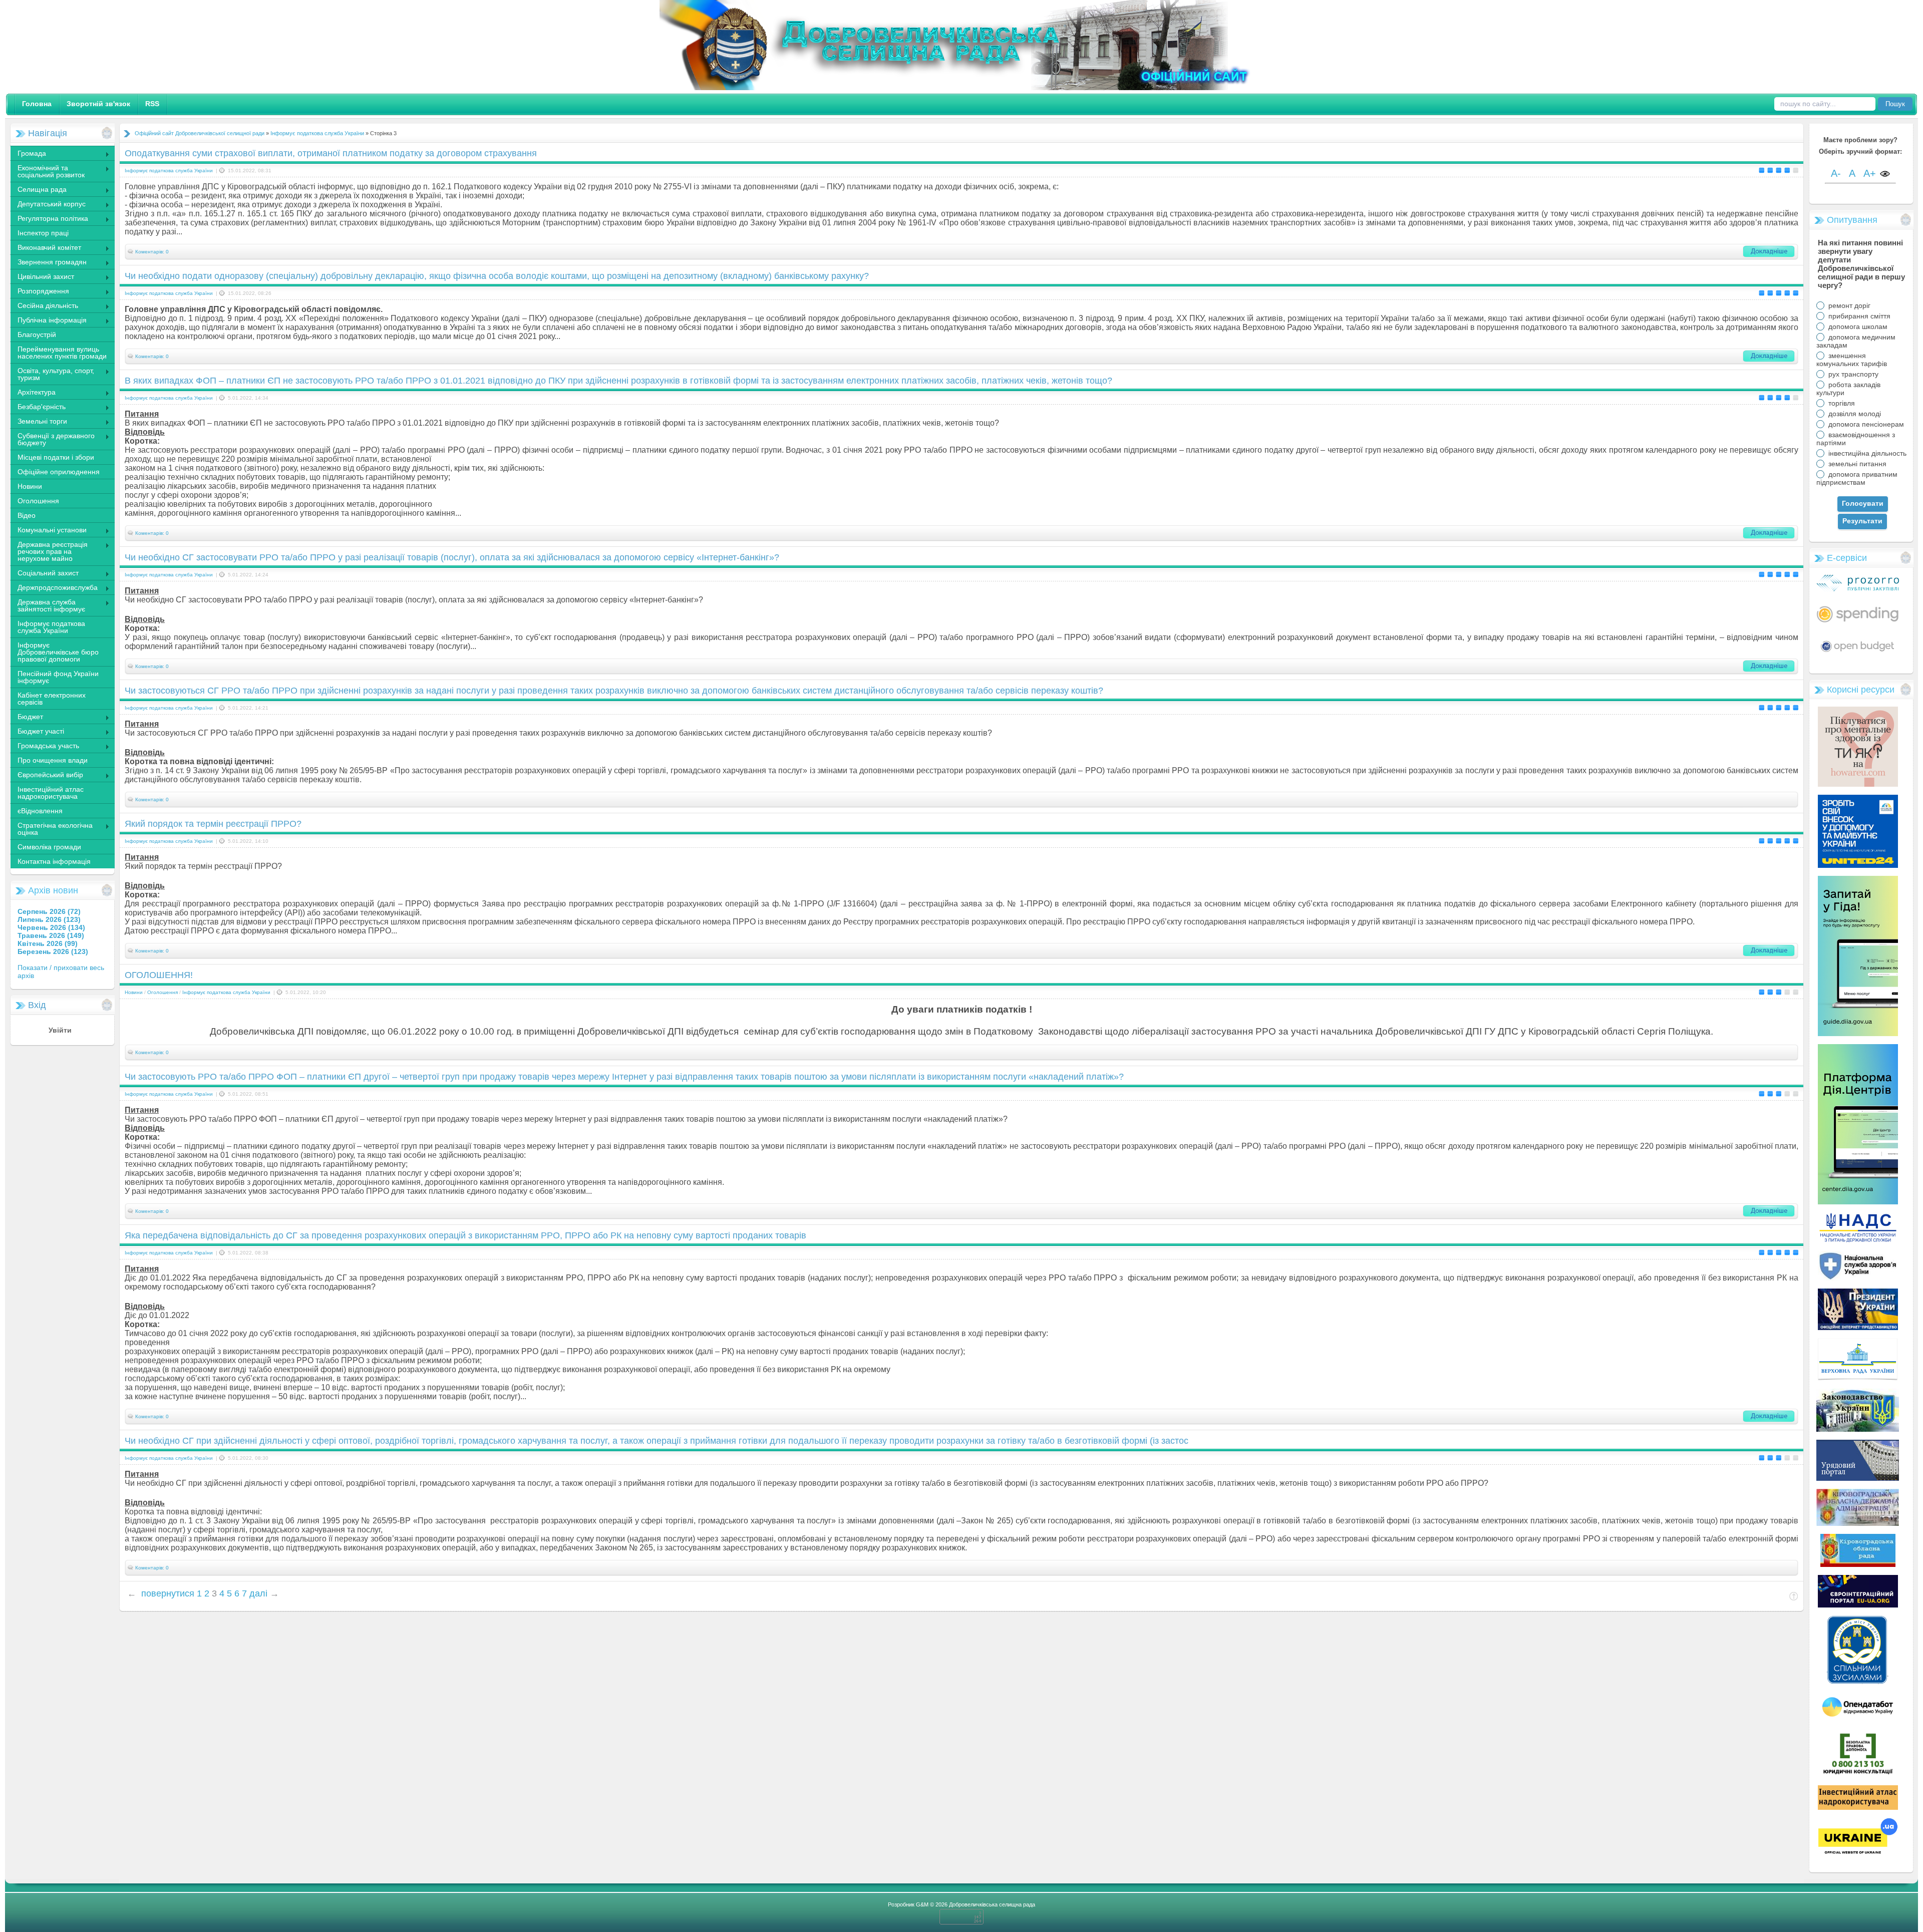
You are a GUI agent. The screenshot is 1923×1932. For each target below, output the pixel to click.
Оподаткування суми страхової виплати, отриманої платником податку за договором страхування (331, 153)
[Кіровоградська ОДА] (1858, 1523)
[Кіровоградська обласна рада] (1858, 1564)
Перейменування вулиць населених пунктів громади (62, 353)
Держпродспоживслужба (54, 588)
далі (258, 1593)
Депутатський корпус (48, 205)
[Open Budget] (1858, 654)
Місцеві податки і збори (56, 457)
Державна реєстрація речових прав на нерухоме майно (49, 551)
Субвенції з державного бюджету (52, 439)
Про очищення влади (53, 760)
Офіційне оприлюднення (59, 472)
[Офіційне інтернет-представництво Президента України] (1858, 1328)
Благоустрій (37, 335)
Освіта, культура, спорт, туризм (52, 374)
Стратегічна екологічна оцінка (51, 829)
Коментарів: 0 (152, 252)
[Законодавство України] (1858, 1429)
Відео (27, 515)
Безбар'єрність (38, 408)
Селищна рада (38, 190)
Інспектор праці (43, 233)
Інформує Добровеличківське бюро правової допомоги (58, 652)
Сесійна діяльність (44, 306)
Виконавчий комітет (46, 248)
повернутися (168, 1593)
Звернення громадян (48, 263)
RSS (152, 104)
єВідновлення (40, 811)
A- (1836, 173)
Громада (28, 154)
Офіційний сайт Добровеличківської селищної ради (200, 133)
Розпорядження (40, 292)
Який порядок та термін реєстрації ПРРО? (213, 824)
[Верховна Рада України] (1858, 1378)
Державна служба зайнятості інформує (48, 605)
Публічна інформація (48, 321)
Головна (37, 104)
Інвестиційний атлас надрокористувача (51, 793)
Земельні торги (39, 422)
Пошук (1895, 104)
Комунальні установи (48, 531)
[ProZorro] (1858, 589)
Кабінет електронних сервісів (52, 699)
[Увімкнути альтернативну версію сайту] (1885, 175)
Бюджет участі (37, 732)
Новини (30, 486)
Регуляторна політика (49, 219)
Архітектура (33, 393)
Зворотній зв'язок (98, 104)
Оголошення (38, 501)
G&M (922, 1904)
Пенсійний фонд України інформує (58, 677)
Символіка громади (49, 847)
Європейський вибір (47, 776)
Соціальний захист (44, 574)
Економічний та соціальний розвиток (47, 171)
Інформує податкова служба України (51, 627)
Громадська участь (45, 747)
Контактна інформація (54, 861)
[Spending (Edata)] (1858, 626)
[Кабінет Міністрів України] (1858, 1478)
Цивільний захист (42, 277)
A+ (1870, 173)
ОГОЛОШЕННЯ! (159, 975)
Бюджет (27, 718)
